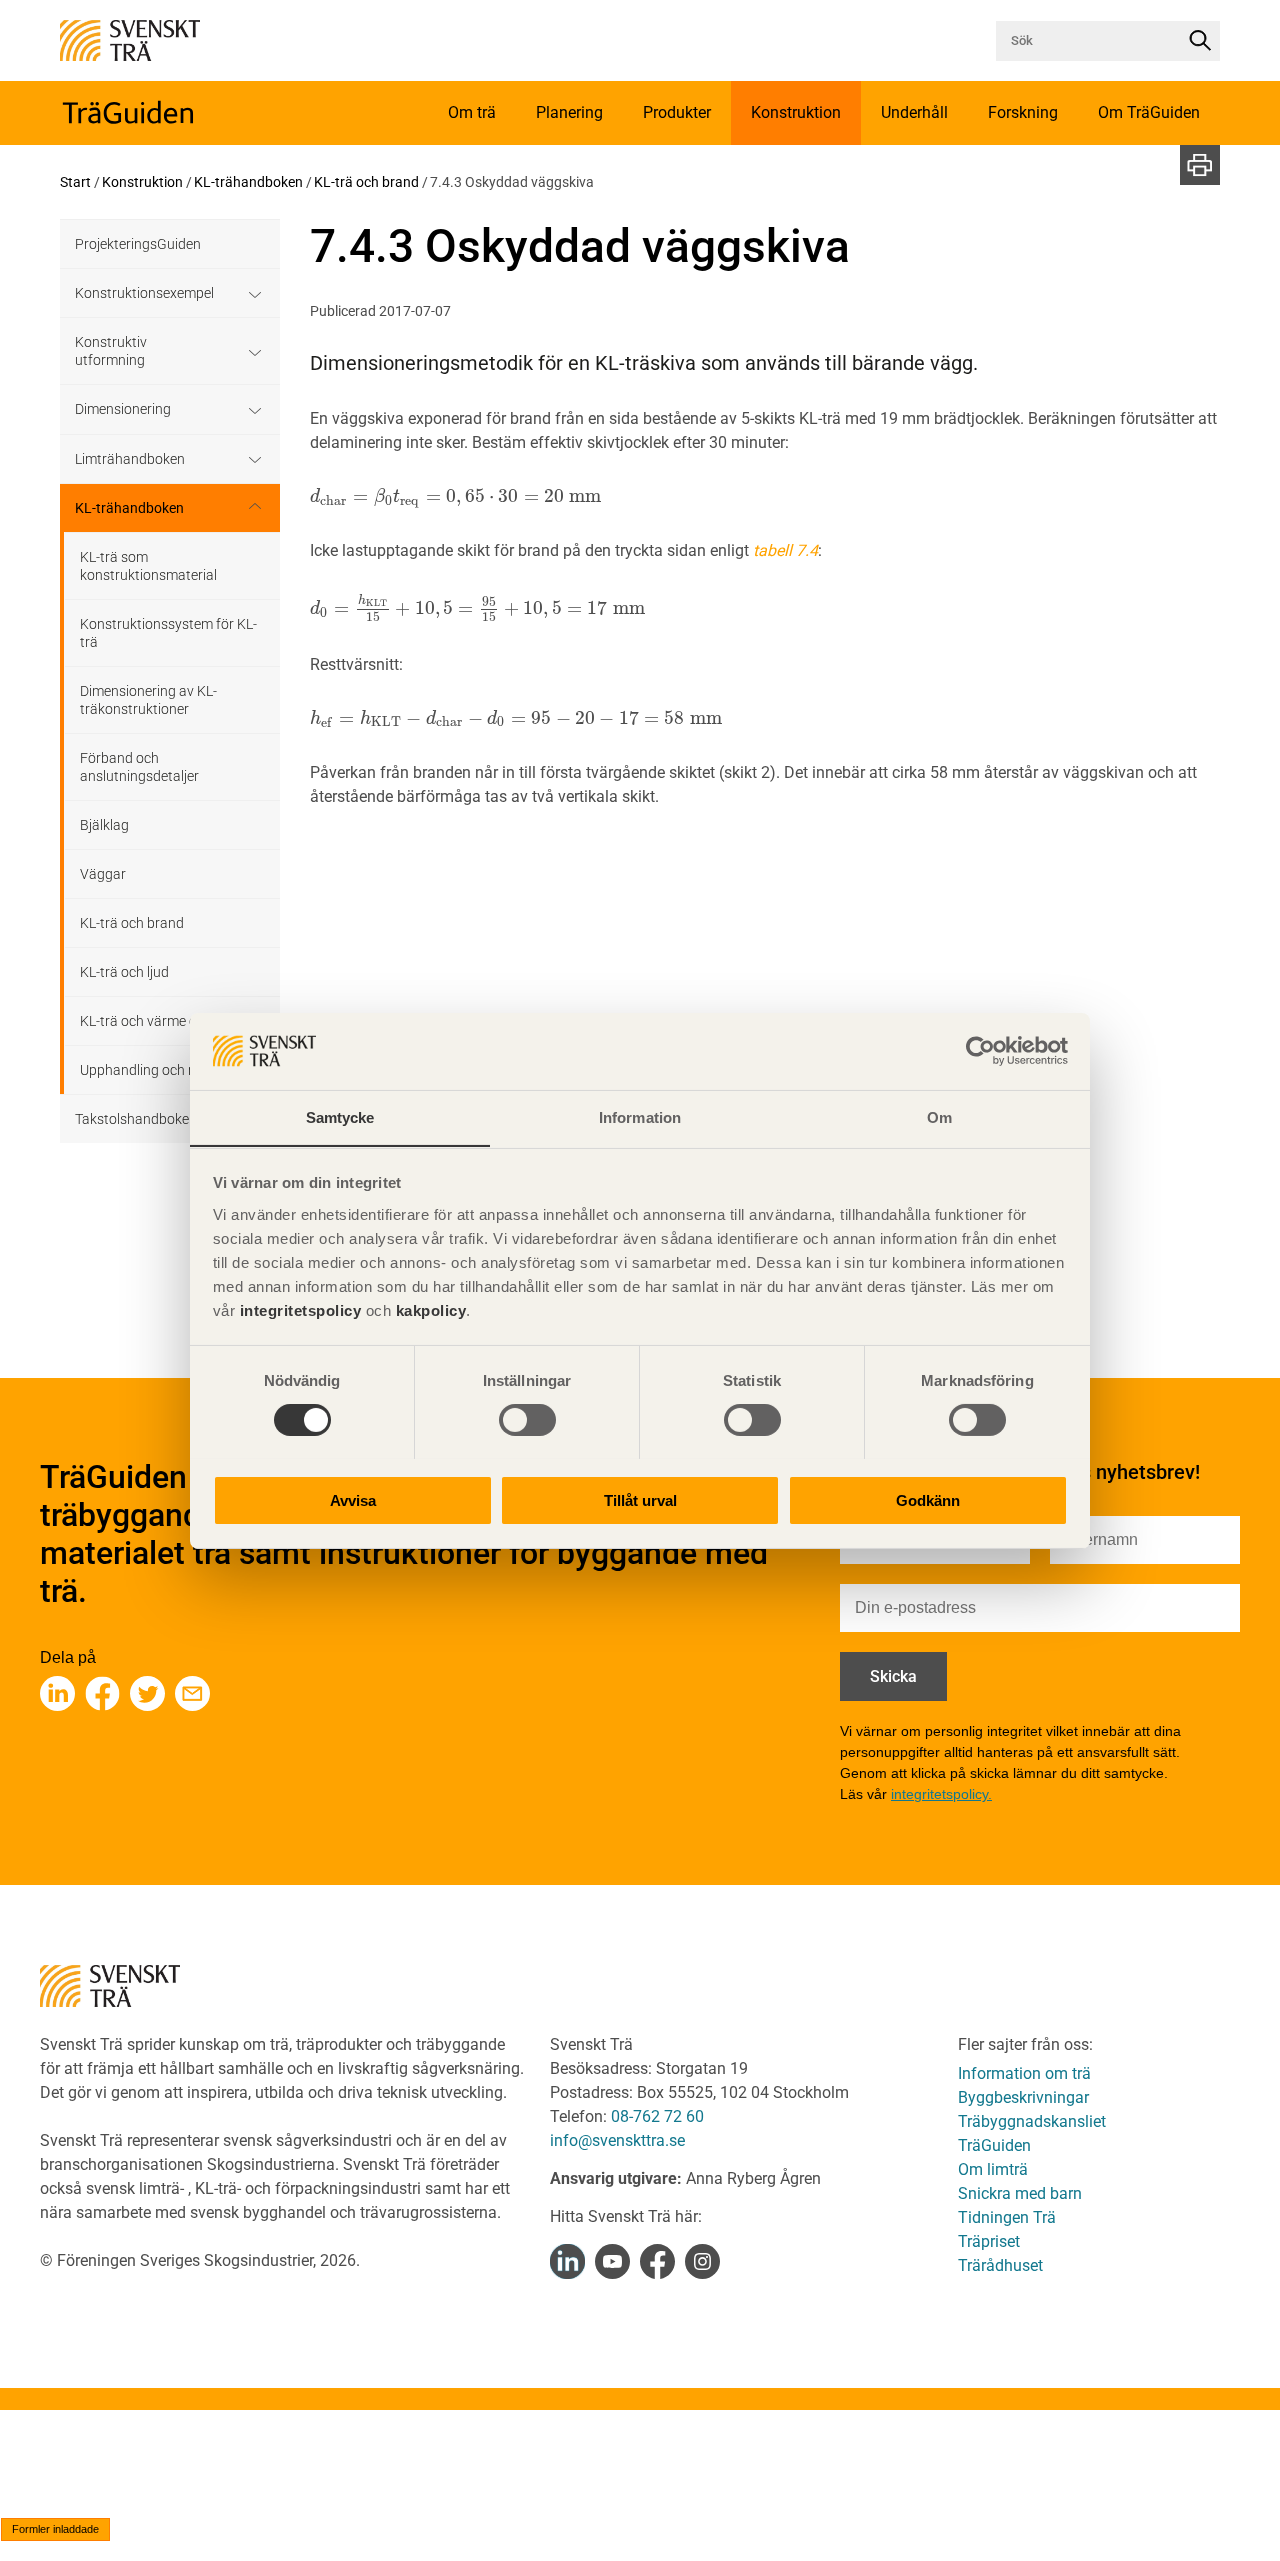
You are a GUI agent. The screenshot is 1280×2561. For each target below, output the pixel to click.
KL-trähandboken (248, 182)
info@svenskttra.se (617, 2140)
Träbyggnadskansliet (1032, 2121)
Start (75, 182)
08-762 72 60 (657, 2116)
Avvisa (353, 1499)
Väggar (103, 874)
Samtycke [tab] (340, 1116)
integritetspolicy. (941, 1794)
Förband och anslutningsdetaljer (139, 767)
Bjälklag (104, 825)
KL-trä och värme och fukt (160, 1021)
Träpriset (989, 2241)
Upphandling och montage (162, 1070)
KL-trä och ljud (124, 972)
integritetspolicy (298, 1309)
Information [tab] (640, 1116)
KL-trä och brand (366, 182)
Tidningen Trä (1007, 2217)
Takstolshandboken (136, 1119)
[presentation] (455, 496)
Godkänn (928, 1499)
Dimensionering (123, 409)
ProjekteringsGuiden (138, 244)
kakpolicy (431, 1309)
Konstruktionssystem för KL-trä (168, 633)
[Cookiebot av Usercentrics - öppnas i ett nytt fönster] (980, 1051)
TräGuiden (994, 2145)
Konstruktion (142, 182)
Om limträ (993, 2169)
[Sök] (1200, 41)
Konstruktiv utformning (111, 351)
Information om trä (1024, 2073)
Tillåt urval (640, 1499)
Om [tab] (939, 1116)
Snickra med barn (1020, 2193)
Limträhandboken (130, 459)
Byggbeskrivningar (1023, 2097)
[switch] (527, 1420)
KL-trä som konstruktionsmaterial (148, 566)
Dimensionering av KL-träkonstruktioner (148, 700)
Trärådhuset (1000, 2265)
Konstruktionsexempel (144, 293)
